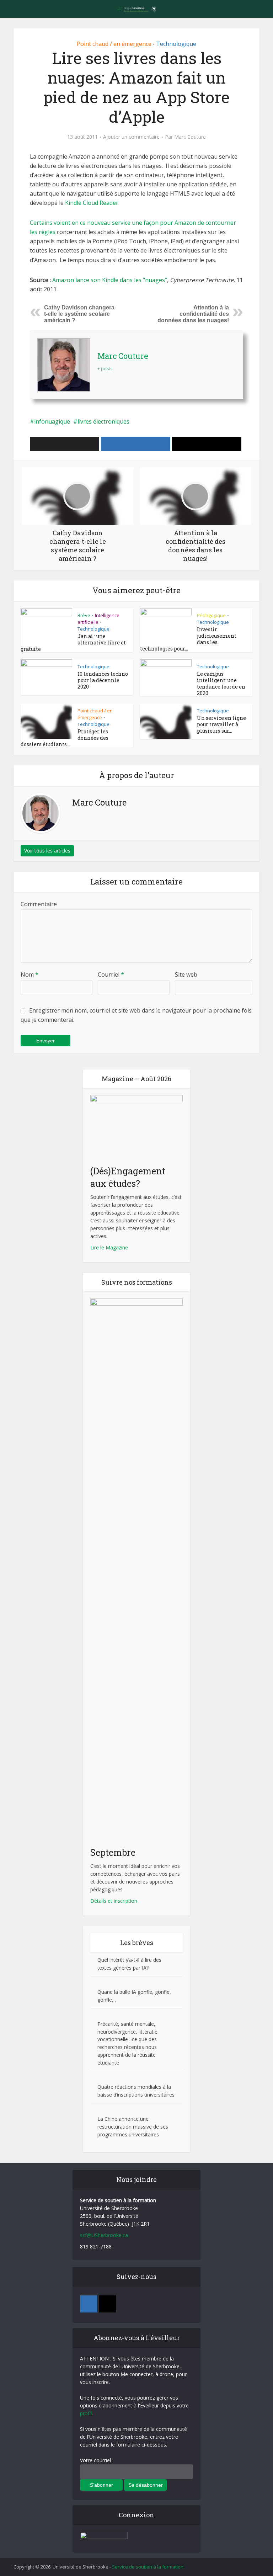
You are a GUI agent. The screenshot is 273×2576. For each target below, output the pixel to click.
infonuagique (52, 421)
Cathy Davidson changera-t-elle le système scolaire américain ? (80, 314)
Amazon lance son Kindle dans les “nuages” (110, 280)
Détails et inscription (114, 1901)
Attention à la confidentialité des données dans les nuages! (193, 314)
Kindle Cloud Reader (92, 203)
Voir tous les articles (47, 851)
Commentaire (39, 904)
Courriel (111, 974)
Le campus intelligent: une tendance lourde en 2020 (221, 683)
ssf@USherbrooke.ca (104, 2235)
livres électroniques (103, 421)
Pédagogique (211, 615)
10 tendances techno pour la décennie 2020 (103, 680)
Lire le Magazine (109, 1247)
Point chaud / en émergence (114, 44)
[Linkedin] (89, 2304)
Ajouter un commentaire (131, 137)
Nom (30, 974)
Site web (186, 974)
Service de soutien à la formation (148, 2567)
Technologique (176, 44)
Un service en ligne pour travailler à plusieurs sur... (221, 724)
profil (86, 2413)
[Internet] (107, 2304)
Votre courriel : (97, 2460)
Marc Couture (190, 137)
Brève (84, 615)
